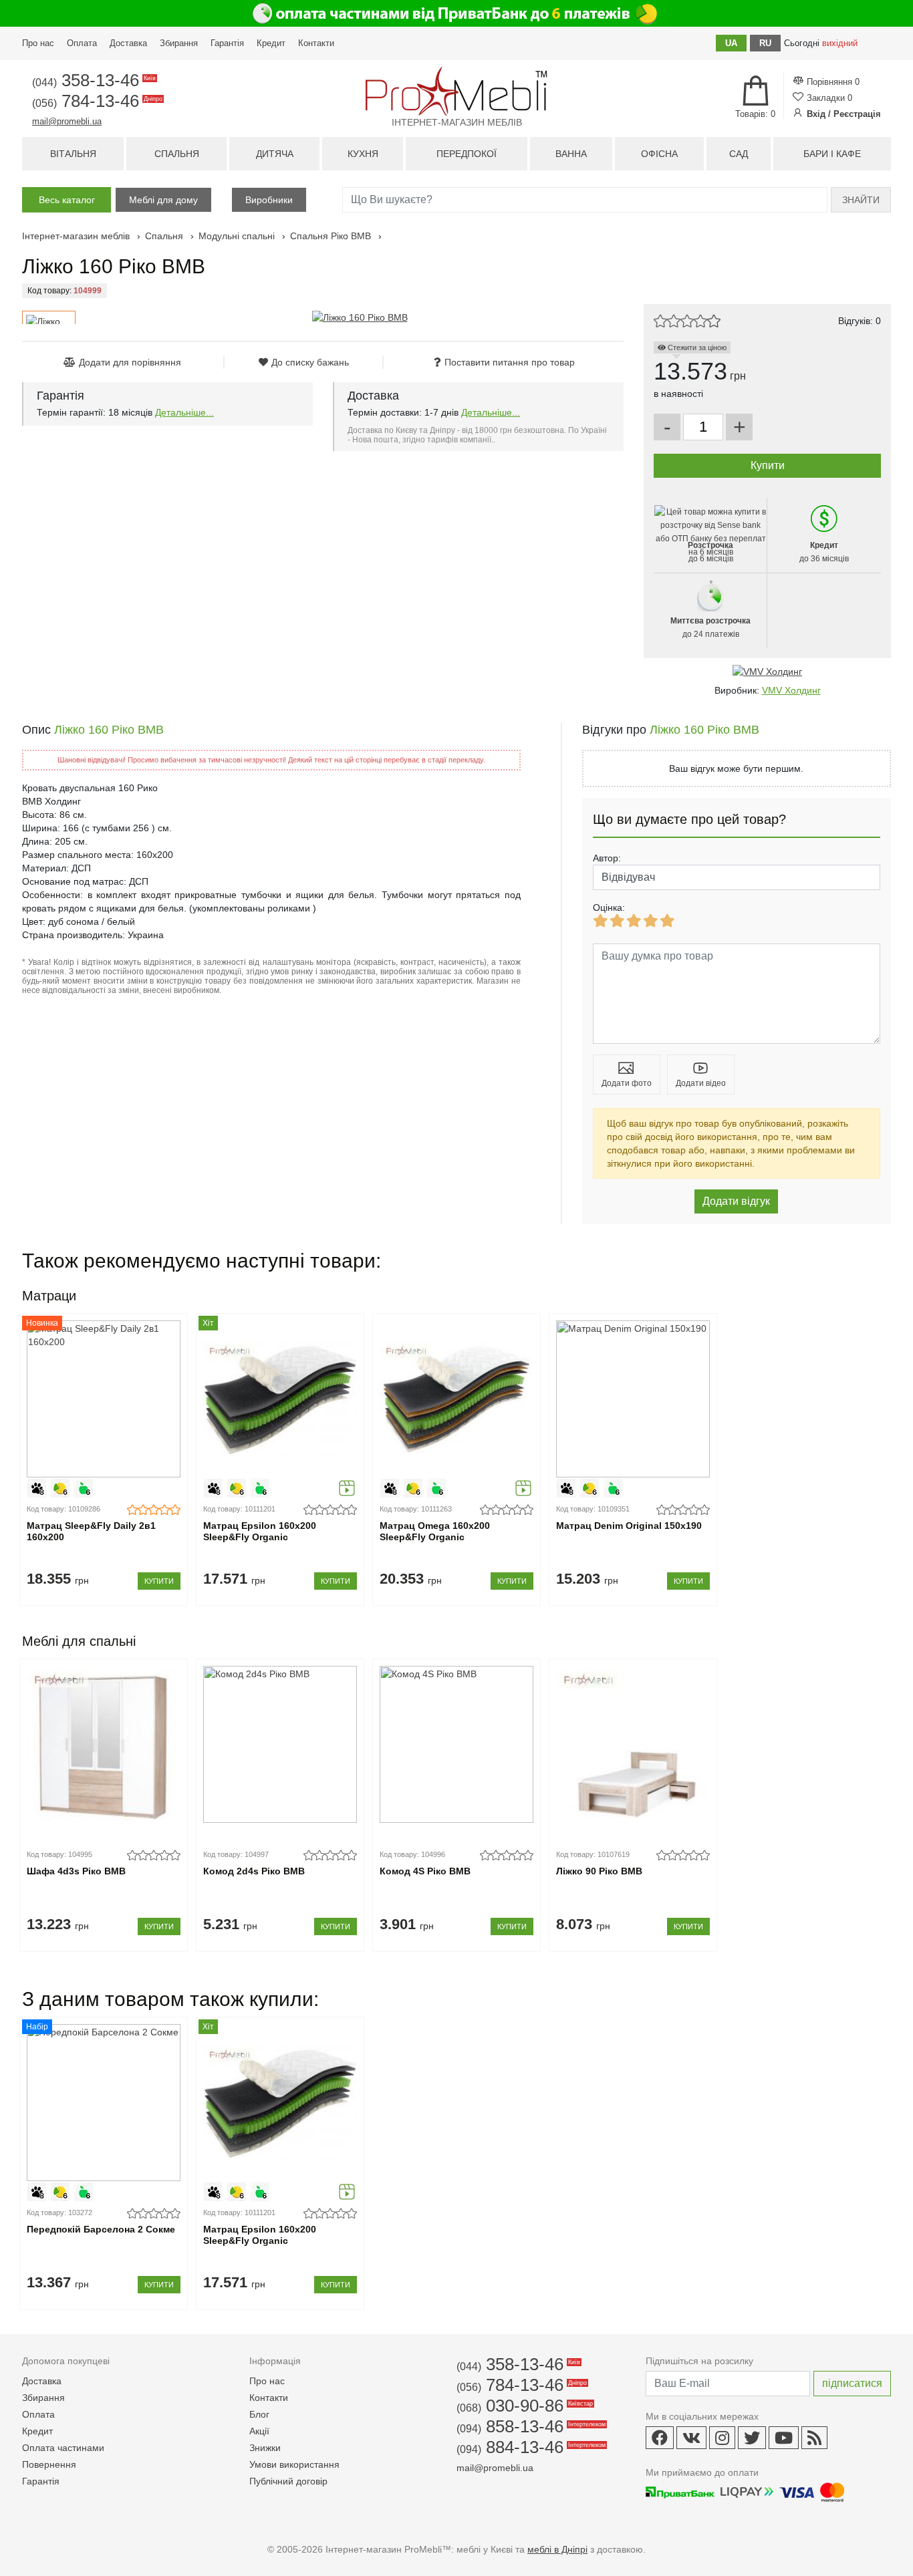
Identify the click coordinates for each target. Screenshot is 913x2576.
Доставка (128, 43)
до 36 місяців (824, 552)
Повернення (49, 2464)
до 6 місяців (710, 552)
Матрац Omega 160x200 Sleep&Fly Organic (435, 1531)
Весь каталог (67, 200)
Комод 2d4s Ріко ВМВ (254, 1871)
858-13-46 (530, 2426)
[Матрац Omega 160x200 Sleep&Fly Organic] (456, 1399)
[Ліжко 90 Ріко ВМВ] (633, 1744)
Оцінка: (609, 907)
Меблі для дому (163, 200)
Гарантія (227, 43)
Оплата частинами (63, 2448)
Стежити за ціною (696, 347)
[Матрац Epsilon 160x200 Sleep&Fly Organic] (280, 1399)
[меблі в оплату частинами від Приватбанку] (456, 13)
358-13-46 (93, 80)
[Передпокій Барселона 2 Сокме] (103, 2103)
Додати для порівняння (130, 362)
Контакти (316, 43)
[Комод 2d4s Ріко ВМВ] (280, 1744)
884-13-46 (530, 2447)
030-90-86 (524, 2406)
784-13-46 (96, 101)
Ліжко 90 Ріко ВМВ (599, 1871)
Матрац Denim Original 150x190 (629, 1526)
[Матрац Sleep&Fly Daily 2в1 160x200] (103, 1399)
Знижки (265, 2448)
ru (765, 43)
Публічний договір (288, 2481)
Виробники (269, 200)
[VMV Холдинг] (767, 672)
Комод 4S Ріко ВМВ (425, 1871)
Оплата (82, 43)
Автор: (607, 858)
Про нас (38, 43)
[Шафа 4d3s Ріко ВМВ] (103, 1744)
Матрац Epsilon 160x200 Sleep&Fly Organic (260, 1531)
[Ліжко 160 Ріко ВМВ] (360, 317)
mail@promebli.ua (67, 121)
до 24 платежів (710, 627)
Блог (259, 2414)
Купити (159, 1581)
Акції (259, 2431)
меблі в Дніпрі (557, 2549)
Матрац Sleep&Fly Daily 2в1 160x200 (91, 1531)
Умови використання (294, 2464)
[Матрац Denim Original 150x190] (633, 1399)
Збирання (179, 43)
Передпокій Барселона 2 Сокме (101, 2229)
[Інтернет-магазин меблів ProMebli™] (456, 91)
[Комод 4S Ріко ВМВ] (456, 1744)
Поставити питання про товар (510, 362)
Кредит (271, 43)
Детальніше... (184, 412)
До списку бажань (310, 362)
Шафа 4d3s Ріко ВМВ (76, 1871)
